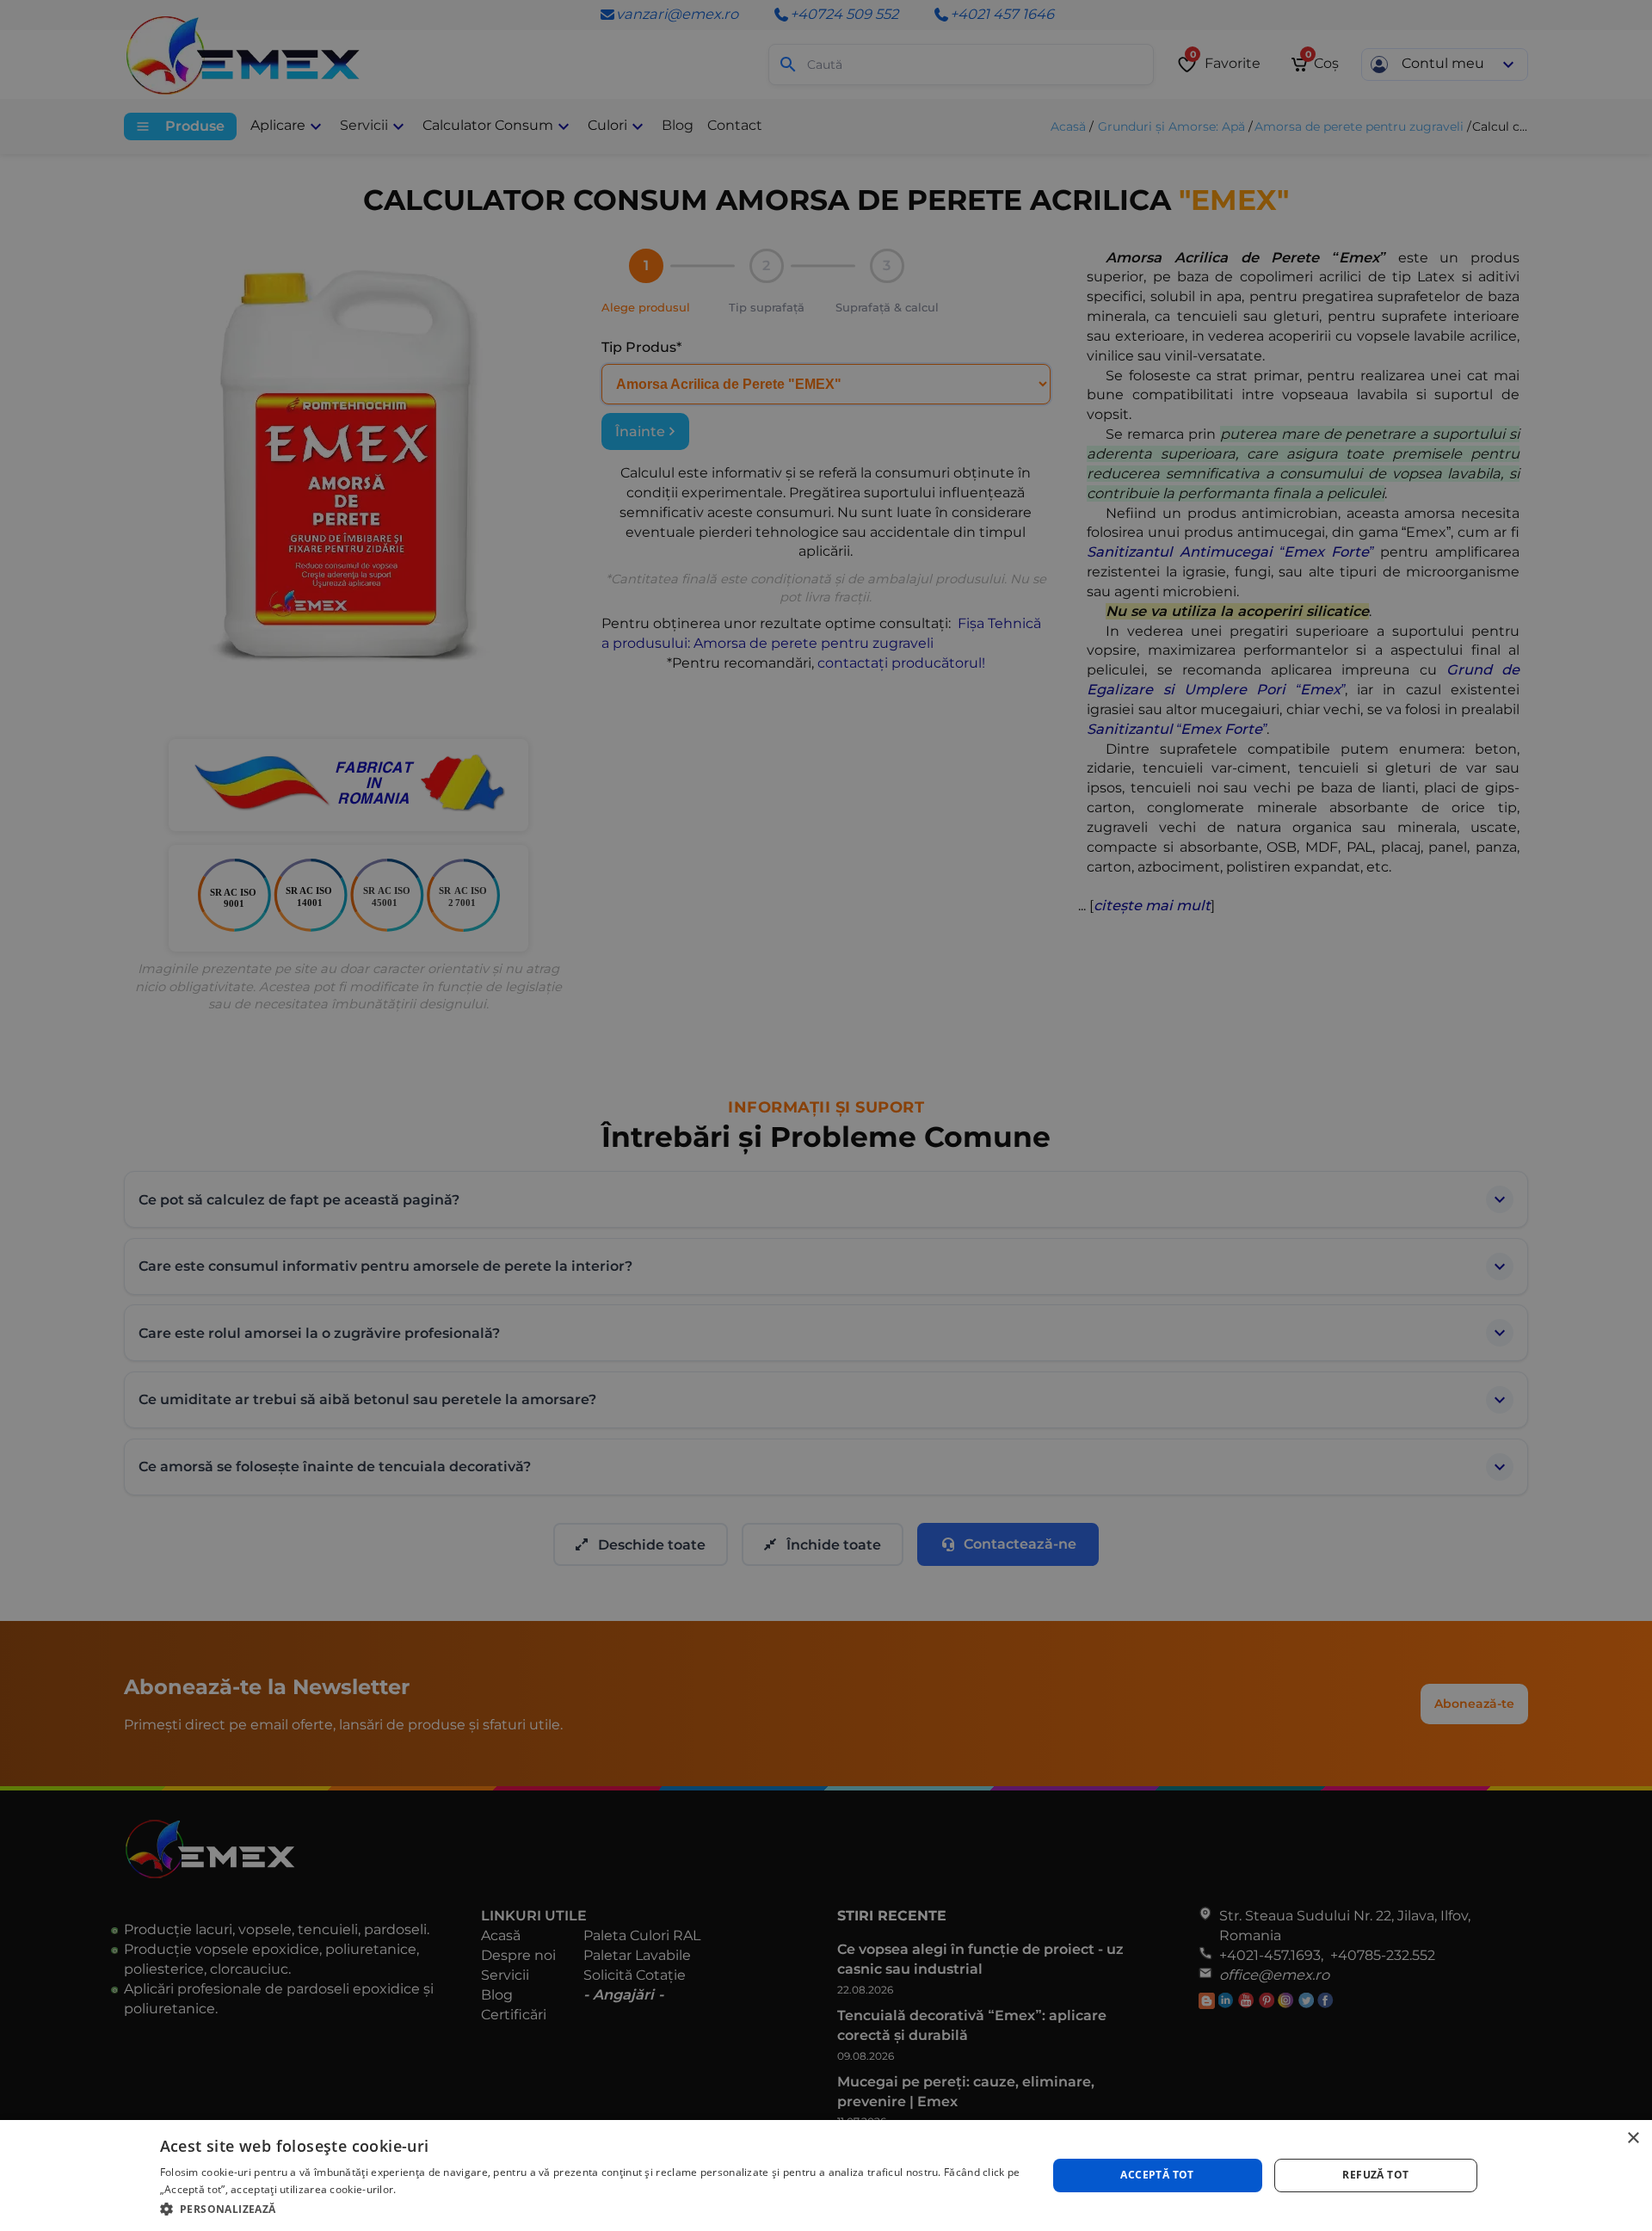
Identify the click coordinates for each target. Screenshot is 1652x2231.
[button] (590, 2208)
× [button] (1633, 2139)
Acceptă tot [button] (1157, 2175)
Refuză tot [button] (1375, 2175)
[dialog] (826, 2176)
